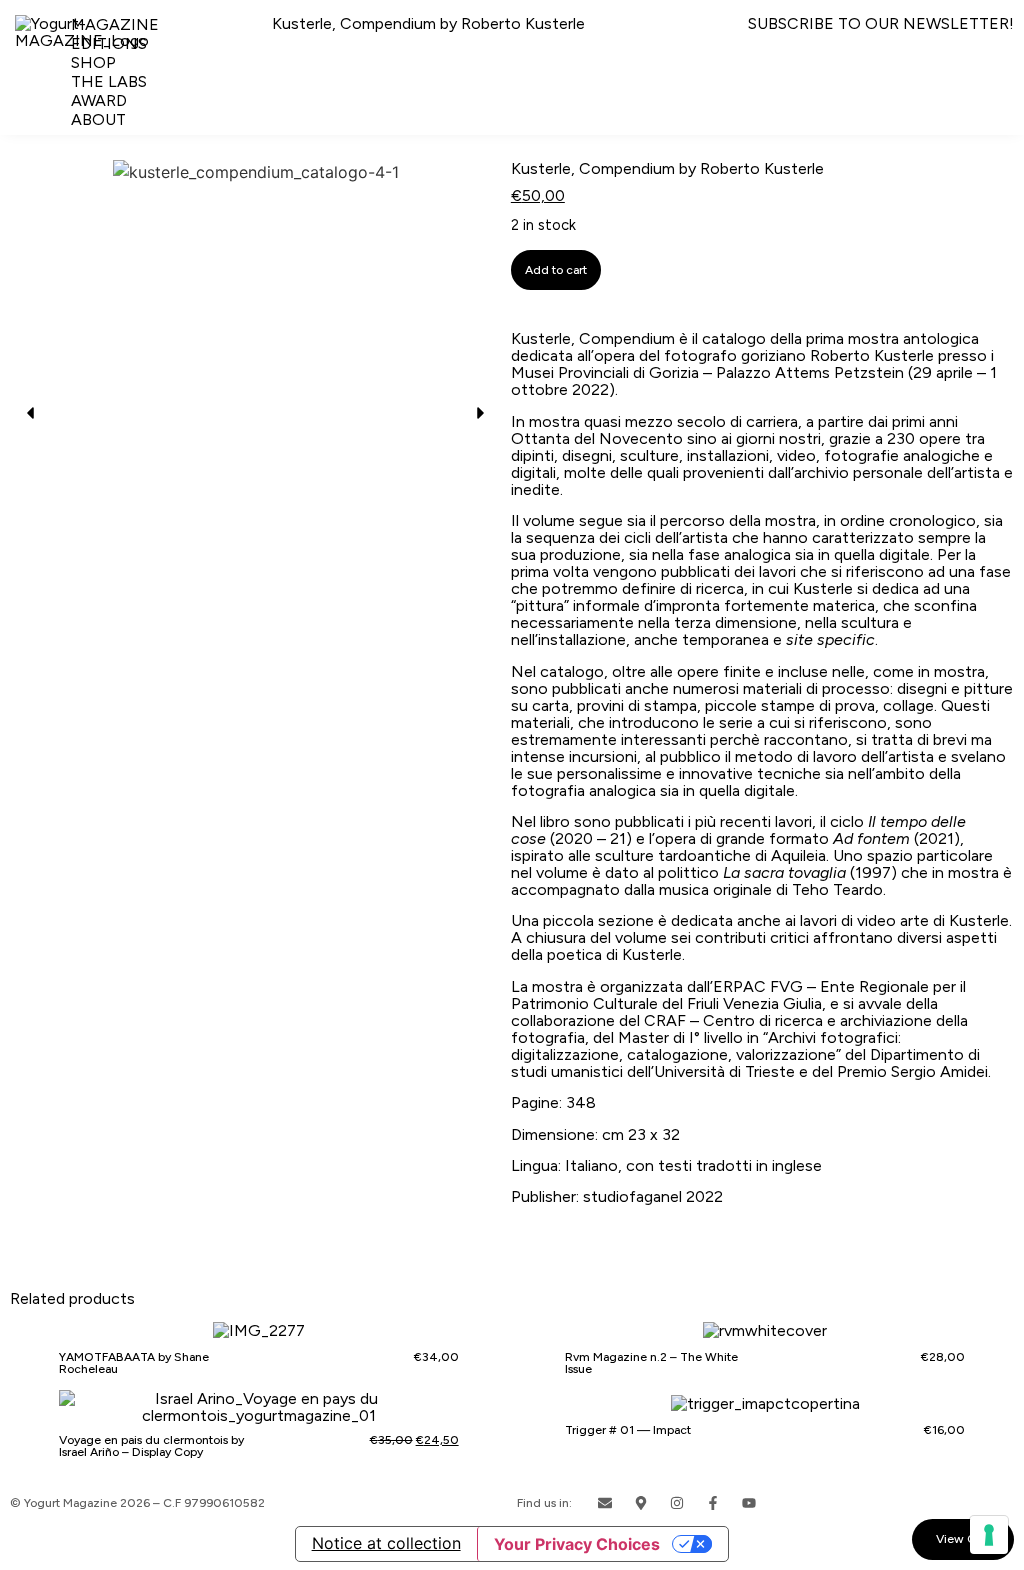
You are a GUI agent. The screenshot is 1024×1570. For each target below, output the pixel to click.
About (98, 119)
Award (99, 100)
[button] (30, 413)
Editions (109, 43)
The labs (109, 81)
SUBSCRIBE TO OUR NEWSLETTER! (881, 23)
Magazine (115, 24)
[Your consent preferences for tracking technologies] (989, 1535)
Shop (93, 62)
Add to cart (556, 270)
